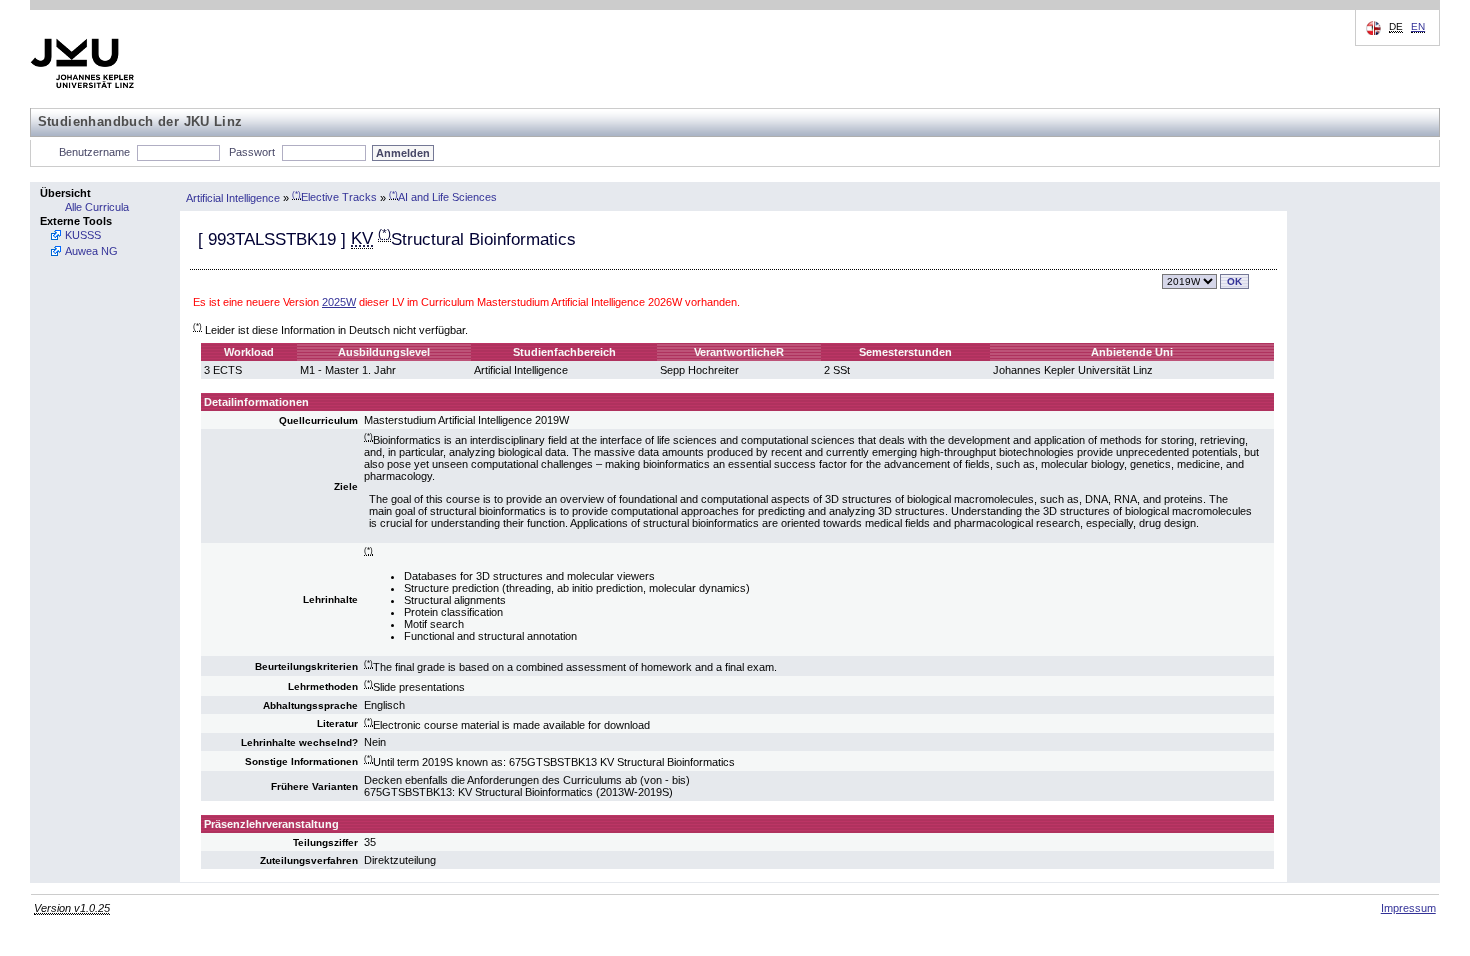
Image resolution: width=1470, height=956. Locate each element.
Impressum (1408, 908)
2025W (339, 302)
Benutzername (94, 152)
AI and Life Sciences (443, 197)
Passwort (252, 152)
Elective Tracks (334, 197)
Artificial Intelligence (233, 197)
